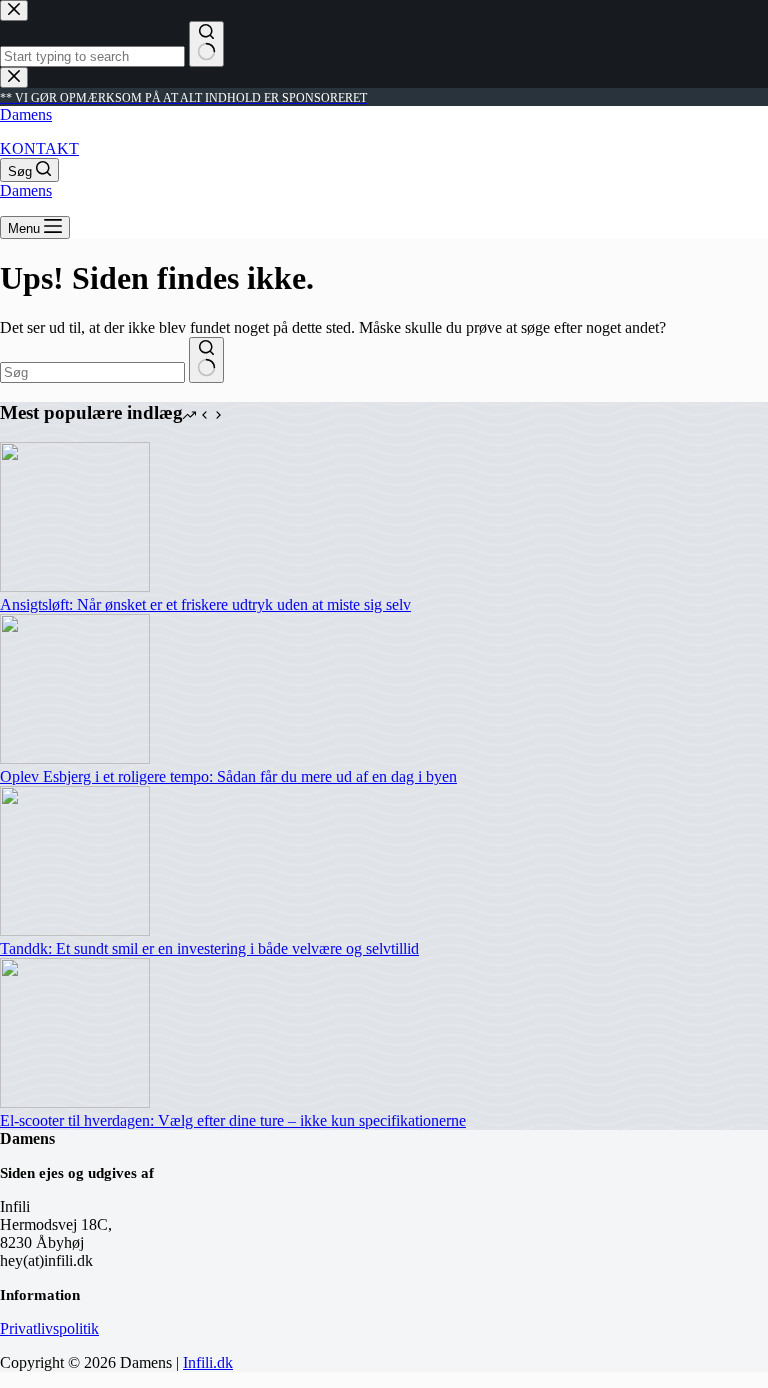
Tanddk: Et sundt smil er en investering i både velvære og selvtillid (209, 948)
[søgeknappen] (206, 360)
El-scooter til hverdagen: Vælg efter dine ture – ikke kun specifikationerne (233, 1120)
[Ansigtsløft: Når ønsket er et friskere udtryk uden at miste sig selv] (75, 586)
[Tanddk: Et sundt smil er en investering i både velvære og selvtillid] (75, 930)
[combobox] (92, 372)
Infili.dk (208, 1362)
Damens (26, 114)
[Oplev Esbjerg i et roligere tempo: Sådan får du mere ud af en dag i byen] (75, 758)
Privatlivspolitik (49, 1328)
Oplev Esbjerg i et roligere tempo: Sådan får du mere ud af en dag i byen (228, 776)
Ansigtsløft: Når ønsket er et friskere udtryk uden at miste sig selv (205, 604)
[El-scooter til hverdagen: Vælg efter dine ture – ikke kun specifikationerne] (75, 1102)
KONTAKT (39, 148)
